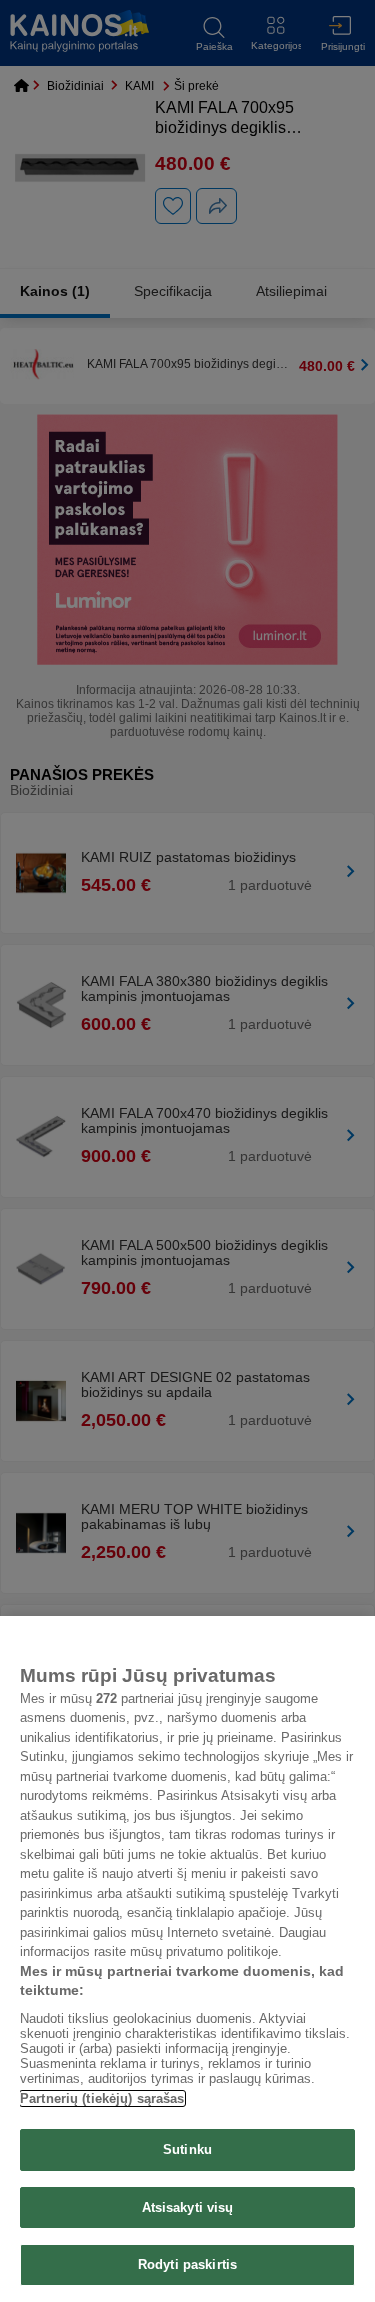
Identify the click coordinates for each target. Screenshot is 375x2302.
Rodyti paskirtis (187, 2264)
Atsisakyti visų (188, 2207)
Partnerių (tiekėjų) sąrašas (102, 2098)
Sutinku (187, 2149)
